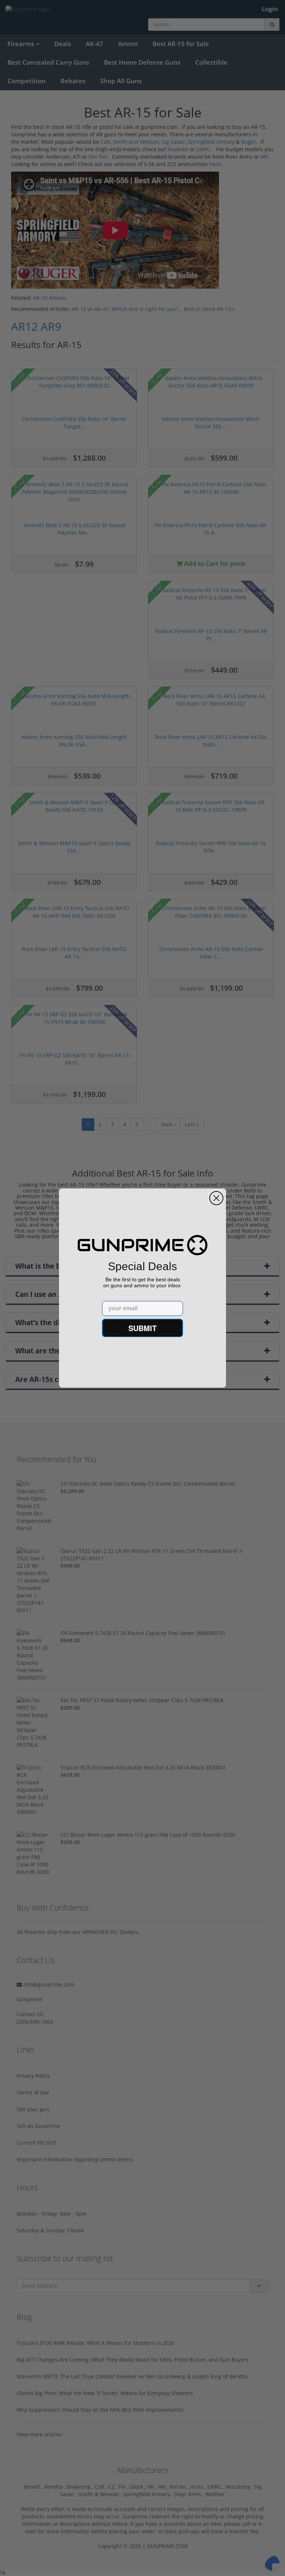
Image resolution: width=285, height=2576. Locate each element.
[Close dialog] (216, 1198)
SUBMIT (142, 1328)
